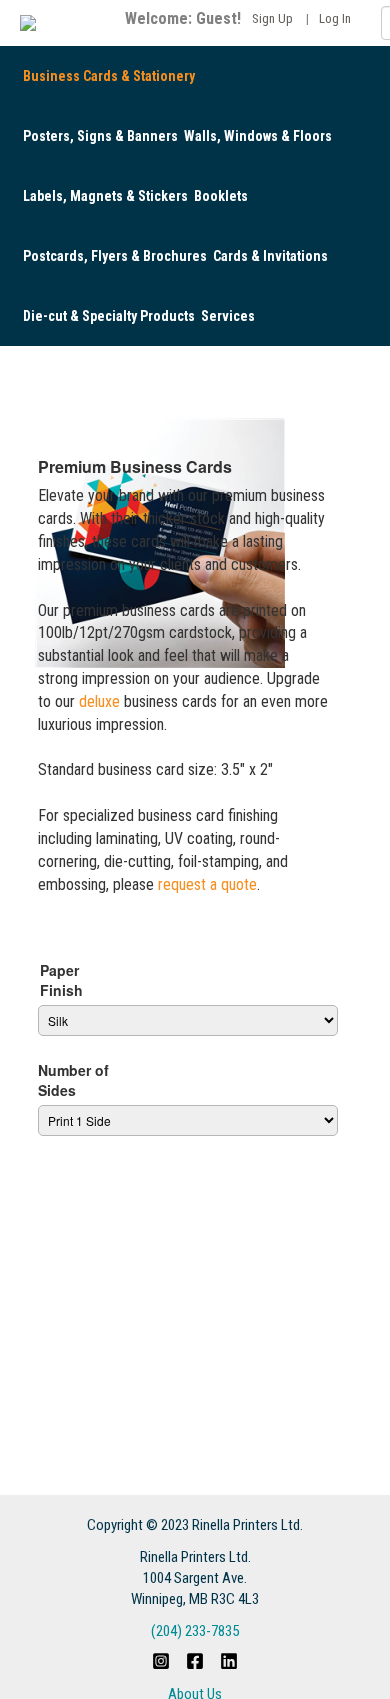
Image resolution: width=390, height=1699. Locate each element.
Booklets (221, 196)
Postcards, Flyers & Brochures (115, 256)
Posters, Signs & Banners (100, 136)
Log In (335, 18)
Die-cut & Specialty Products (109, 316)
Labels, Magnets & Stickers (105, 196)
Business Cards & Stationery (109, 76)
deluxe (99, 701)
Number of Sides (73, 1080)
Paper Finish (61, 980)
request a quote (207, 884)
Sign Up (272, 18)
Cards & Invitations (270, 256)
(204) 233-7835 (195, 1631)
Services (228, 316)
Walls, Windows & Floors (258, 136)
